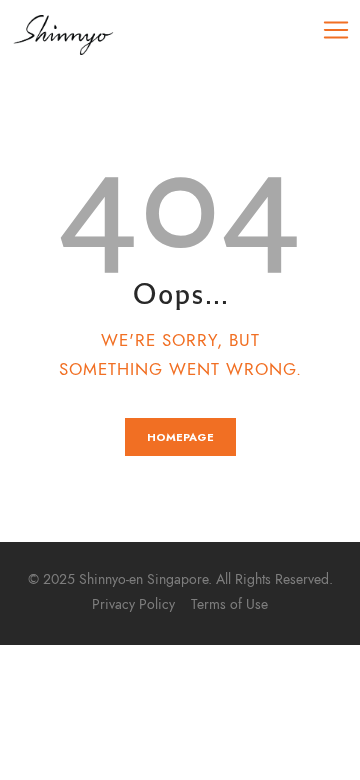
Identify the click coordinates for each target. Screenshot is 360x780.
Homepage (180, 437)
